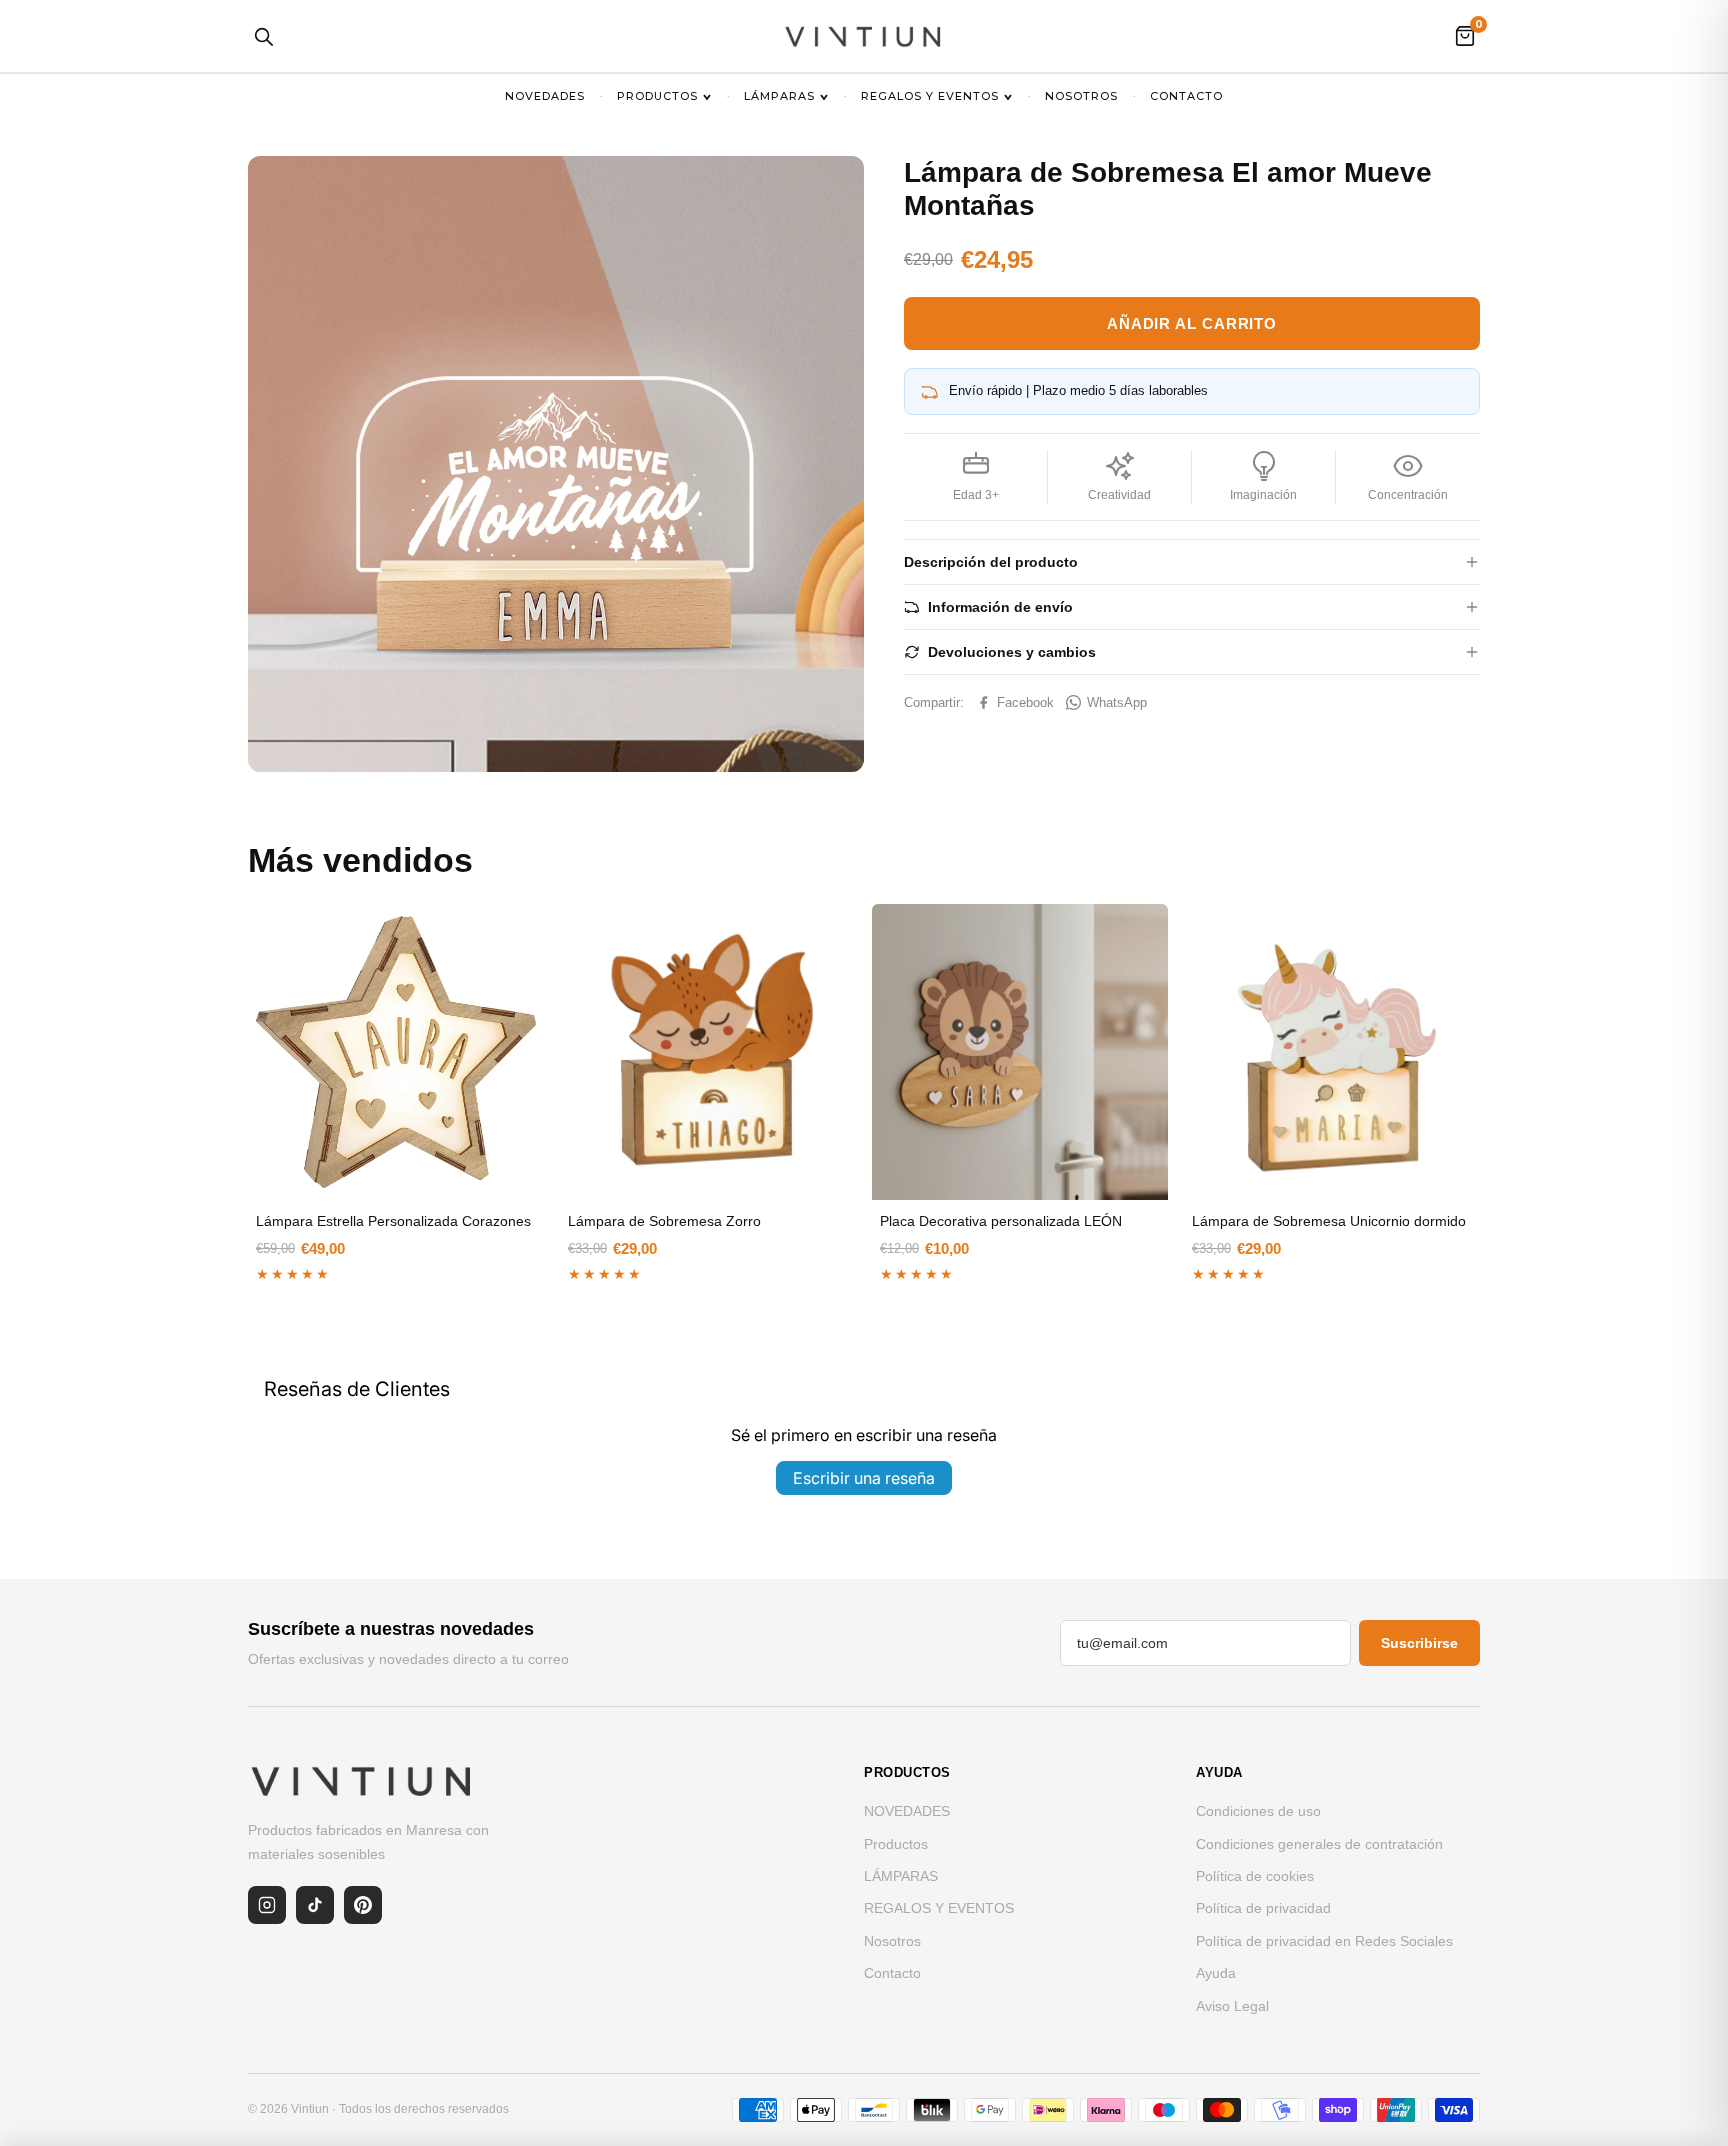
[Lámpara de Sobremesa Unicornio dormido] (1332, 1052)
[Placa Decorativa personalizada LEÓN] (1020, 1052)
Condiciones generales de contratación (1319, 1844)
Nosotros (1081, 96)
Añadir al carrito (1192, 323)
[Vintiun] (864, 36)
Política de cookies (1255, 1876)
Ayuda (1216, 1973)
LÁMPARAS (779, 96)
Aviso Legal (1232, 2006)
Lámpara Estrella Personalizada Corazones (393, 1221)
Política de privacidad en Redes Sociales (1324, 1941)
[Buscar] (263, 36)
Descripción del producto (991, 562)
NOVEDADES (545, 96)
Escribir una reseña (864, 1478)
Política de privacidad (1263, 1908)
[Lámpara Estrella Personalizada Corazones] (396, 1052)
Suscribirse (1419, 1643)
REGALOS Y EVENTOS (930, 96)
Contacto (1186, 96)
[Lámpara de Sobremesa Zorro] (708, 1052)
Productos (657, 96)
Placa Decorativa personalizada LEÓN (1001, 1221)
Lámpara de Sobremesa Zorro (664, 1221)
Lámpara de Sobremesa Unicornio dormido (1329, 1221)
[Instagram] (267, 1905)
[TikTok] (315, 1905)
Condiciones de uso (1258, 1811)
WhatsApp (1117, 702)
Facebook (1025, 702)
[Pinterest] (363, 1905)
